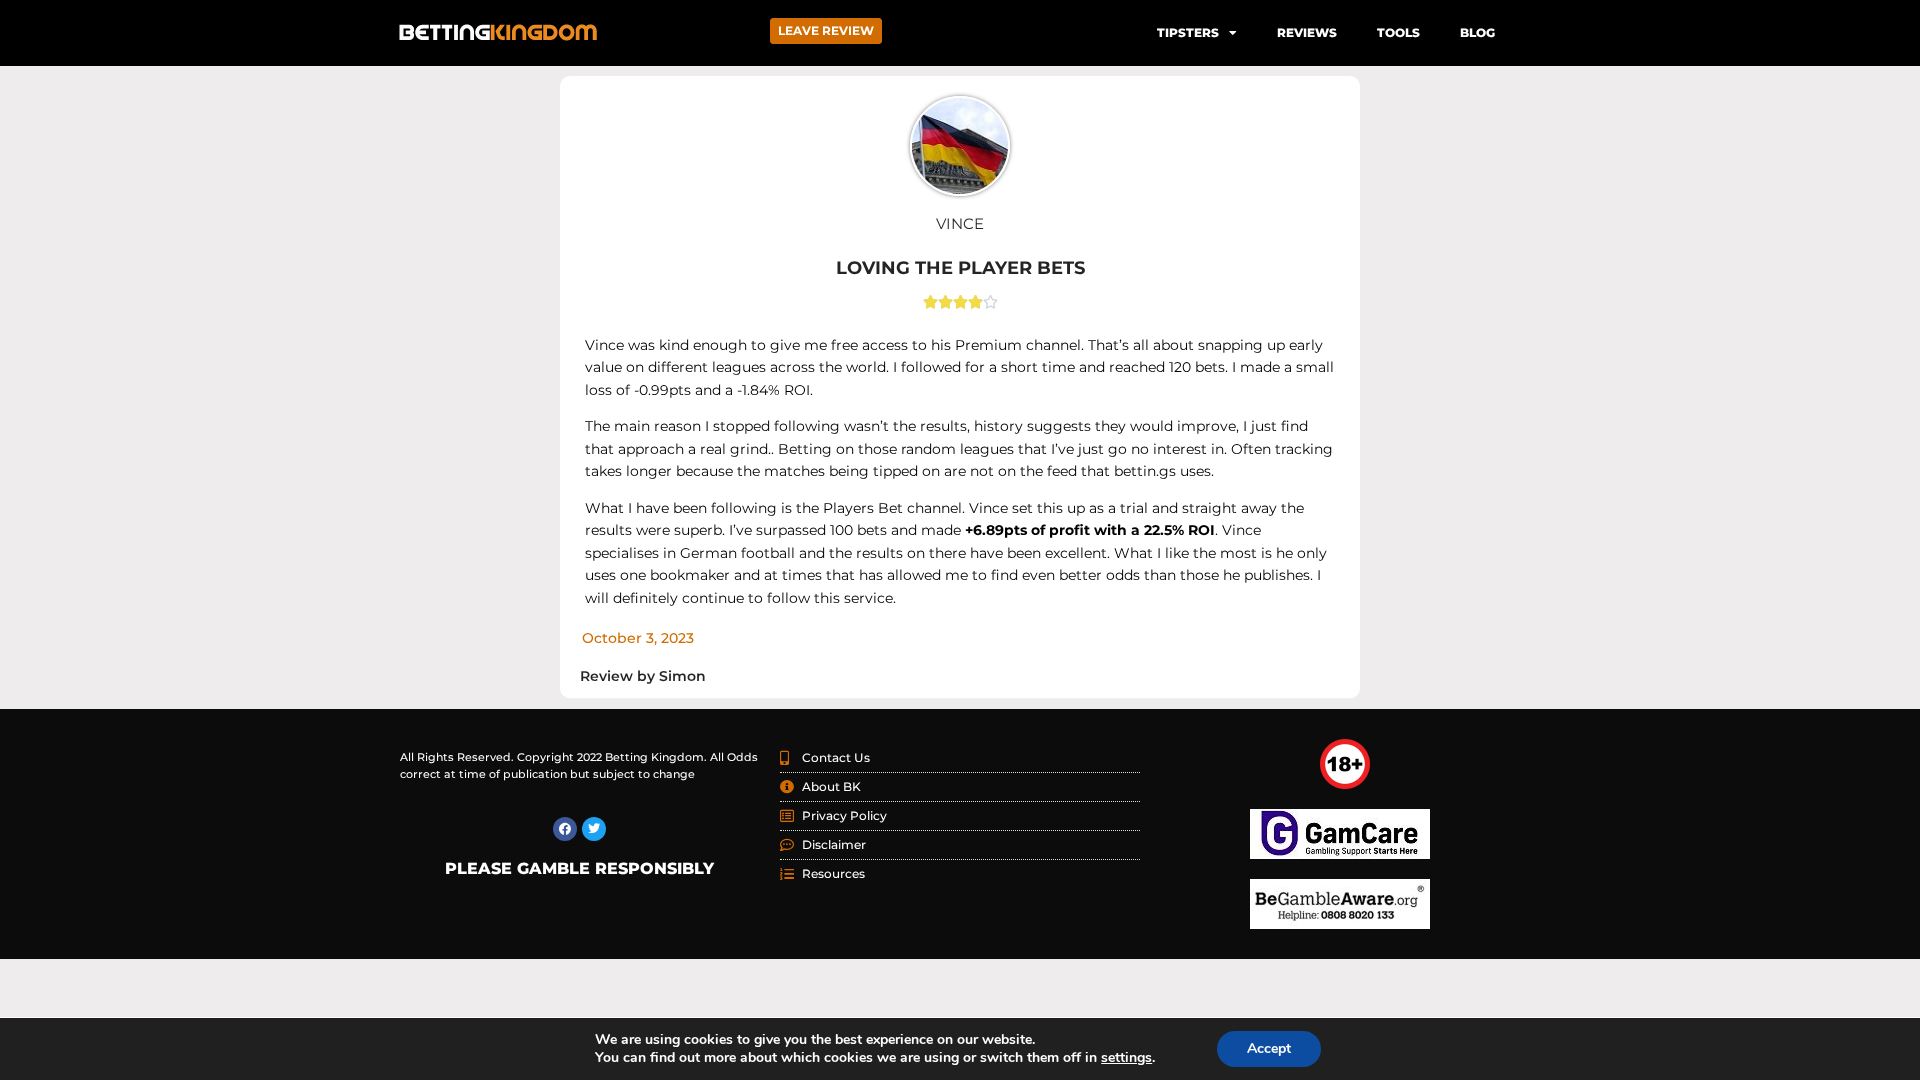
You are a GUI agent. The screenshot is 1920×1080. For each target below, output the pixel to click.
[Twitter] (594, 829)
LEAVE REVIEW (826, 30)
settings (1126, 1058)
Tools (1398, 32)
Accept (1269, 1048)
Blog (1477, 32)
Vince (960, 223)
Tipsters (1188, 32)
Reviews (1307, 32)
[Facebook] (565, 829)
